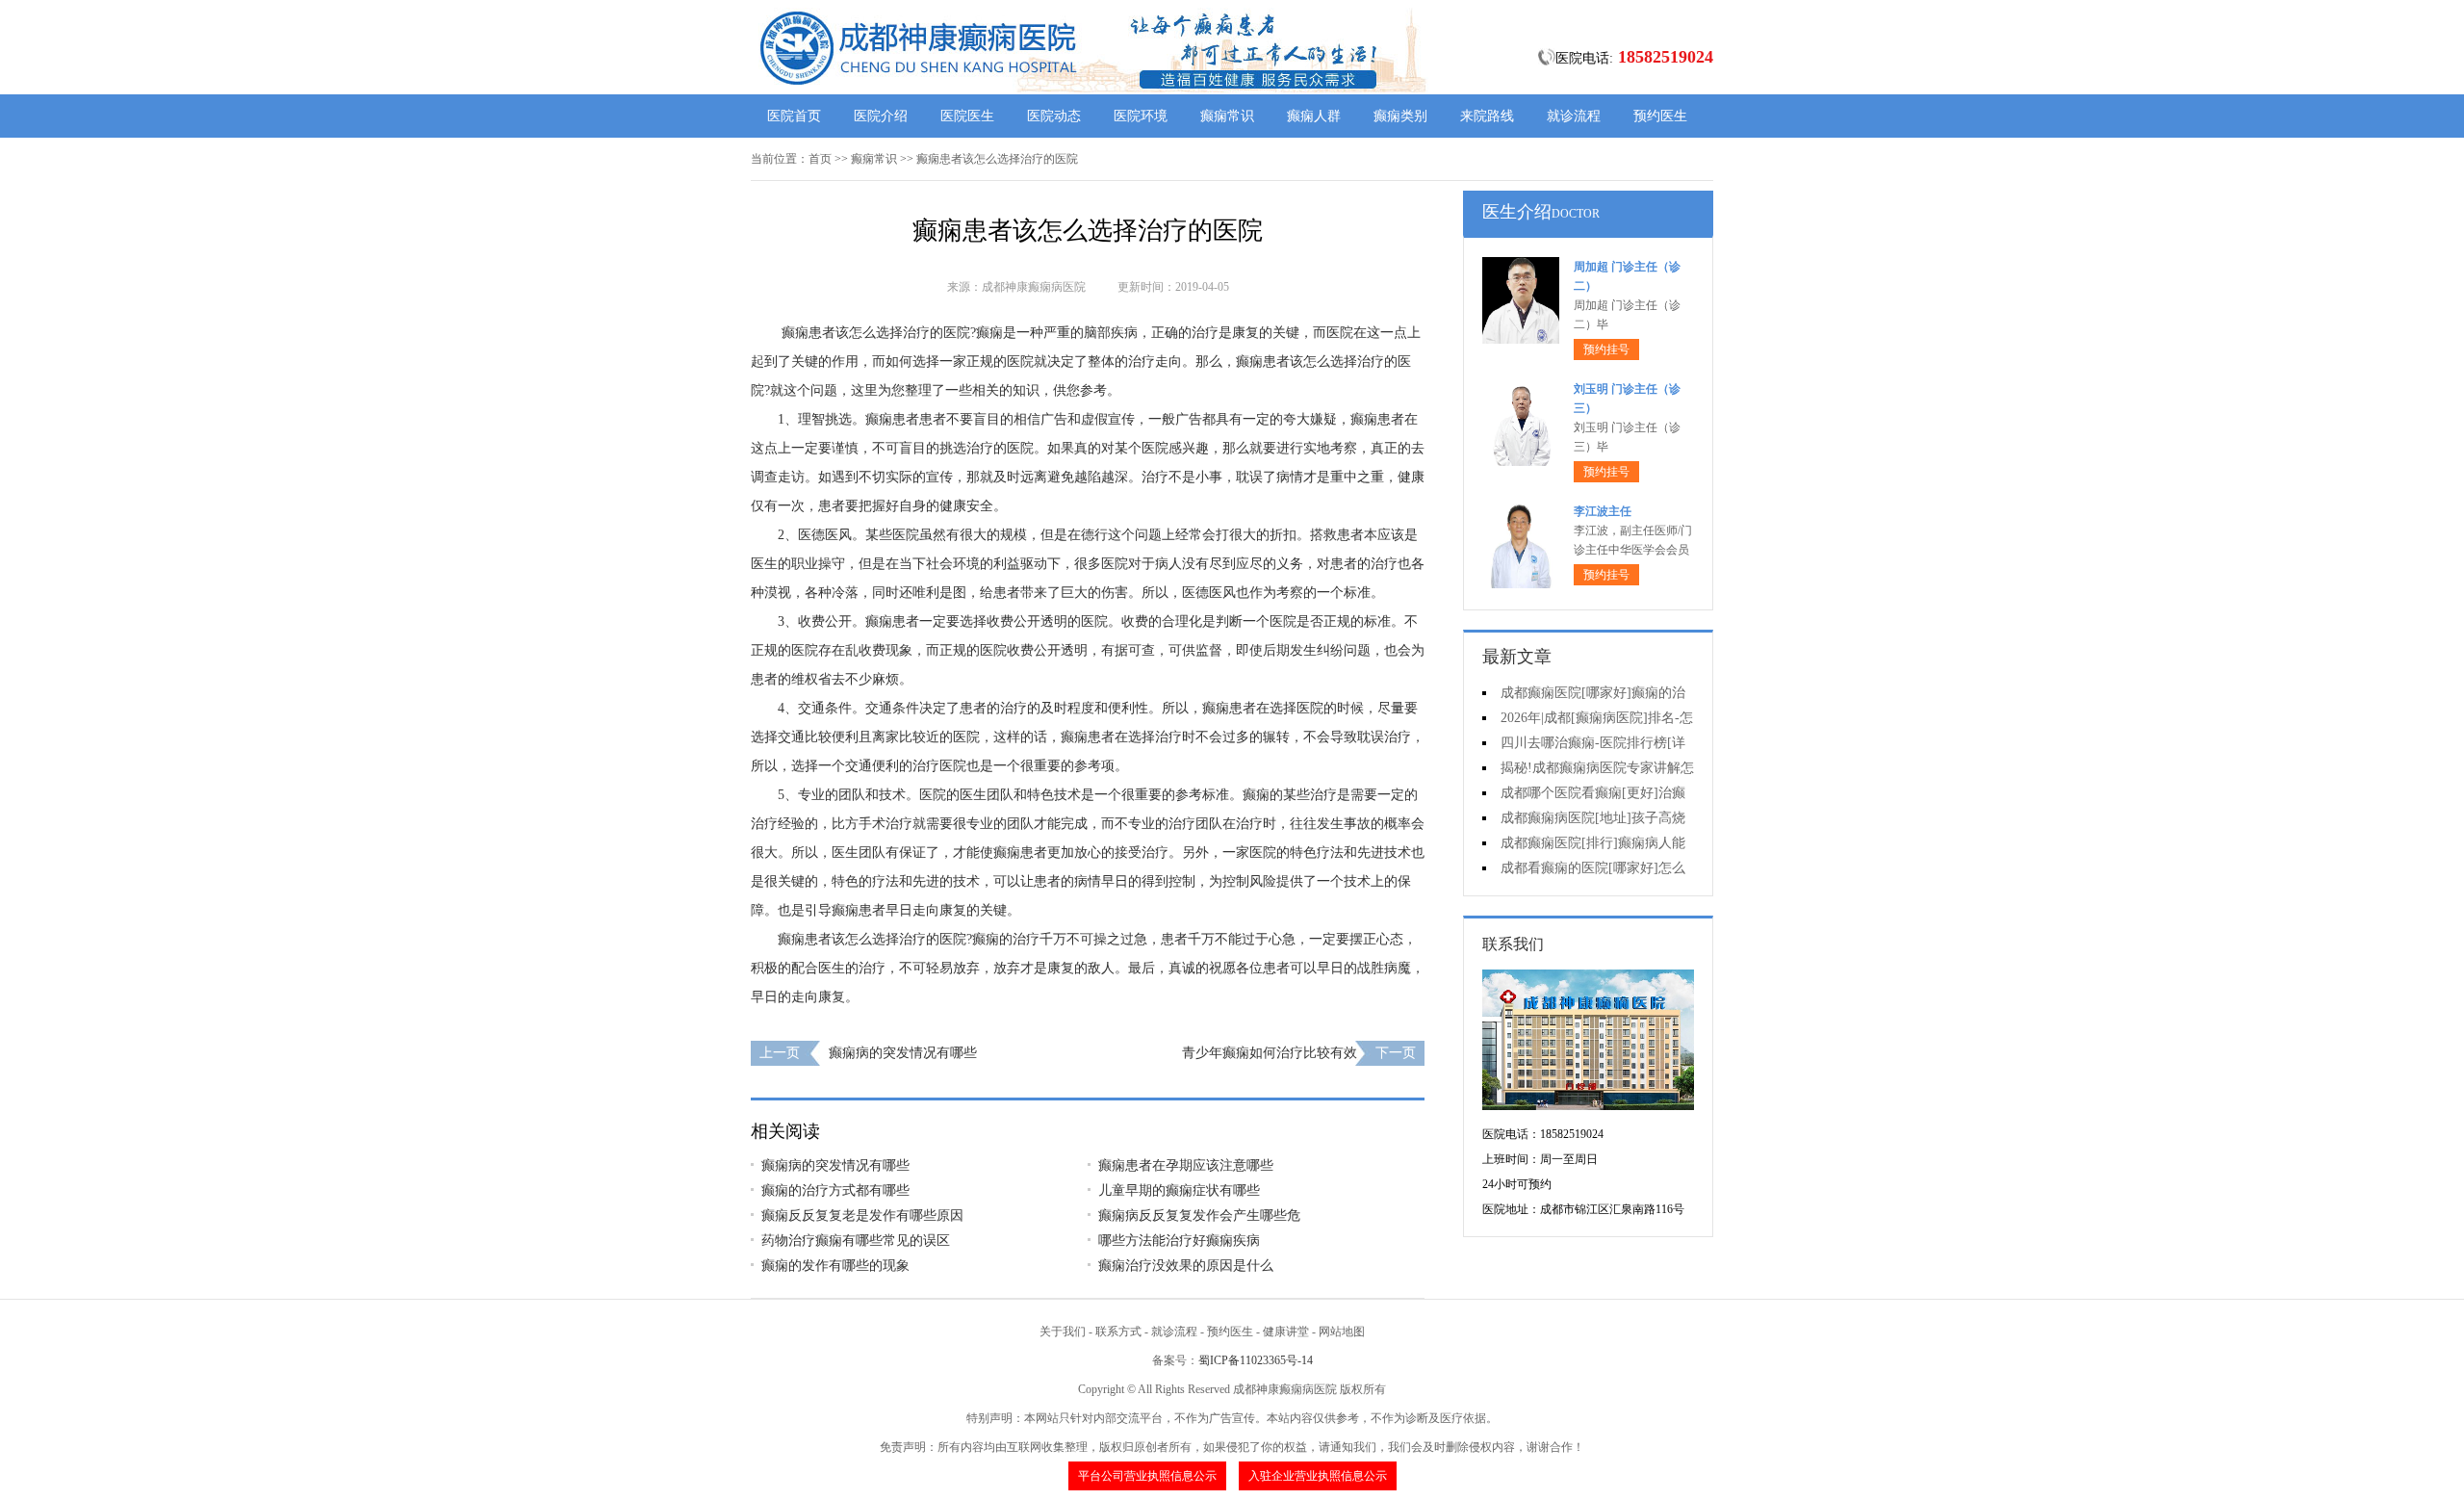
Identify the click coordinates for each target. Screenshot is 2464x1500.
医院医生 (967, 116)
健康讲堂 (1286, 1332)
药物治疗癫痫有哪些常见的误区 (856, 1241)
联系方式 (1118, 1332)
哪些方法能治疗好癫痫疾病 (1179, 1241)
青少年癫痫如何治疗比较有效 (1270, 1053)
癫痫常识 (1227, 116)
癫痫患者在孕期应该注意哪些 (1186, 1165)
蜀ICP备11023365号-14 (1256, 1360)
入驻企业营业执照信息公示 (1318, 1476)
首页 (820, 159)
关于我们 (1063, 1332)
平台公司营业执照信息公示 (1147, 1476)
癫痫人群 (1314, 116)
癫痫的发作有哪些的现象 (835, 1266)
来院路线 (1487, 116)
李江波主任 (1603, 511)
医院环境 (1141, 116)
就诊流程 (1574, 116)
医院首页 (794, 116)
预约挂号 (1606, 349)
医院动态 (1054, 116)
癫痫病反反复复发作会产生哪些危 (1199, 1216)
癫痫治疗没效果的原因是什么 (1186, 1266)
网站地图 (1342, 1332)
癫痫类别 (1400, 116)
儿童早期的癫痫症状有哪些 (1179, 1190)
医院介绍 (881, 116)
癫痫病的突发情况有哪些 (903, 1053)
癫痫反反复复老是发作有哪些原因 (862, 1216)
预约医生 (1660, 116)
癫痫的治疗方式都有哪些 (835, 1190)
